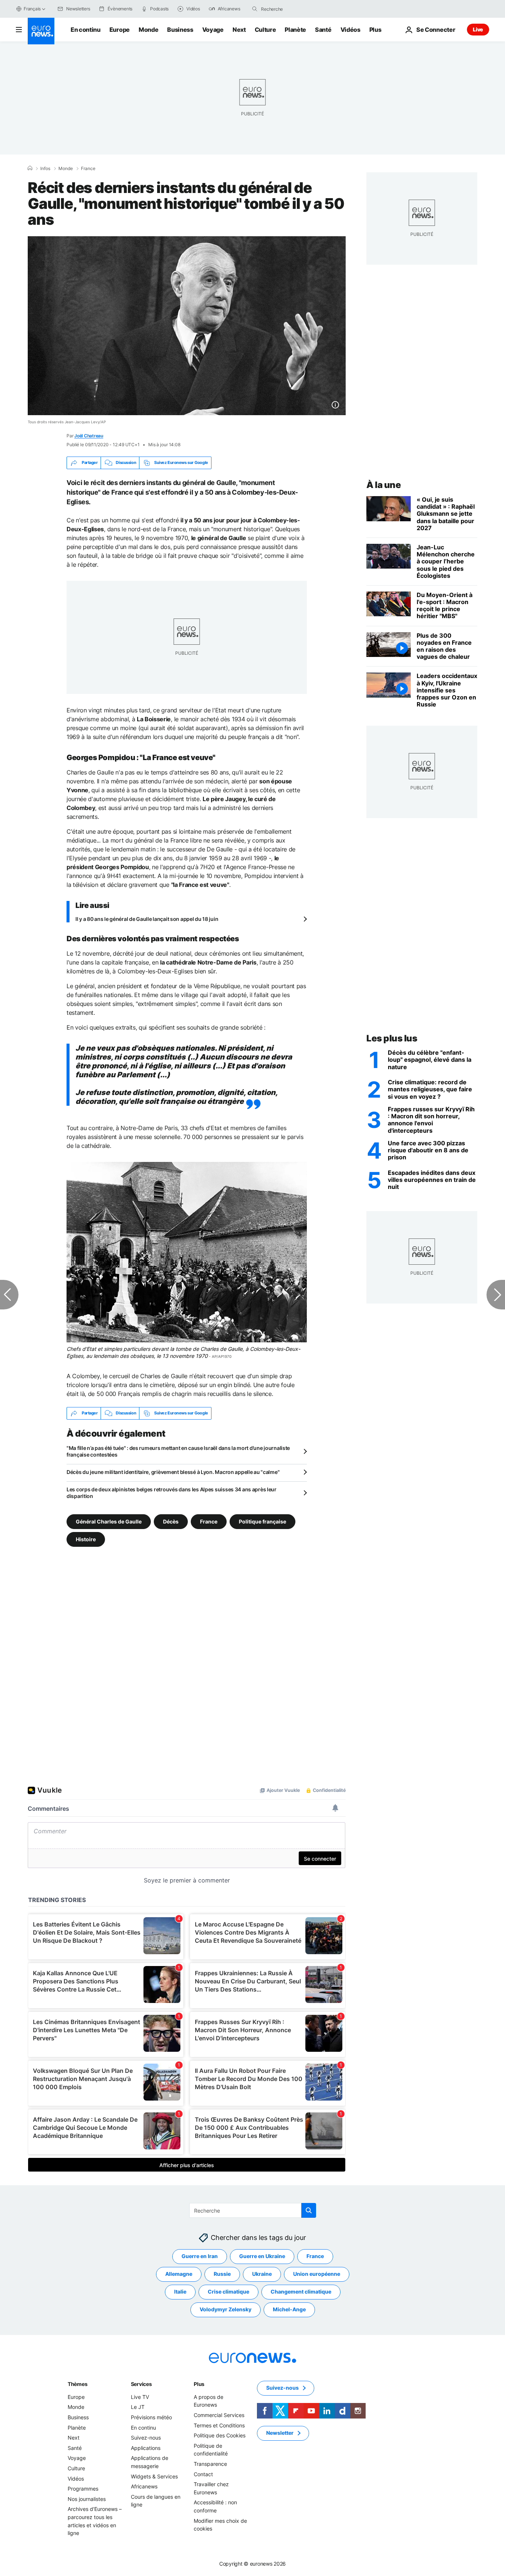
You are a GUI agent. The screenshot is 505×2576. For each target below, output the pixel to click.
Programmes (83, 2489)
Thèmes (77, 2384)
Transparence (210, 2464)
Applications (146, 2448)
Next (239, 30)
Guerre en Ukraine (262, 2256)
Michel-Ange (289, 2309)
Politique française (262, 1521)
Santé (323, 30)
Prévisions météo (151, 2417)
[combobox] (292, 9)
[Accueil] (30, 168)
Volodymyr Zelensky (226, 2309)
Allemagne (179, 2274)
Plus (199, 2384)
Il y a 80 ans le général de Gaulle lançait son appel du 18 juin (147, 919)
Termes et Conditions (219, 2425)
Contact (203, 2474)
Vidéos (350, 30)
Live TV (140, 2397)
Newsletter (280, 2433)
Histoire (86, 1539)
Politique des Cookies (220, 2435)
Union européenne (317, 2274)
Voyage (213, 30)
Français (32, 9)
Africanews (144, 2486)
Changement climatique (301, 2292)
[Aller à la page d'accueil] (41, 31)
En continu (86, 30)
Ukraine (262, 2274)
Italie (180, 2292)
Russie (222, 2274)
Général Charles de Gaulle (109, 1521)
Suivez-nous (146, 2438)
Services (141, 2384)
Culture (265, 30)
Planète (295, 30)
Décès (171, 1521)
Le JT (138, 2407)
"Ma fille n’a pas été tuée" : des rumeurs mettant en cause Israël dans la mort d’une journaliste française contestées (178, 1451)
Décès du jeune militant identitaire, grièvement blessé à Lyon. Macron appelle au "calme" (173, 1472)
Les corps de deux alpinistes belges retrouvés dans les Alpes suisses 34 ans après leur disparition (172, 1493)
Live (478, 29)
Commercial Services (219, 2415)
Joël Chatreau (89, 436)
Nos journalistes (87, 2499)
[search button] (255, 9)
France (88, 169)
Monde (148, 30)
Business (180, 30)
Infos (45, 169)
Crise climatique (228, 2292)
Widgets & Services (154, 2476)
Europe (120, 30)
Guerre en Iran (200, 2256)
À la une (384, 485)
